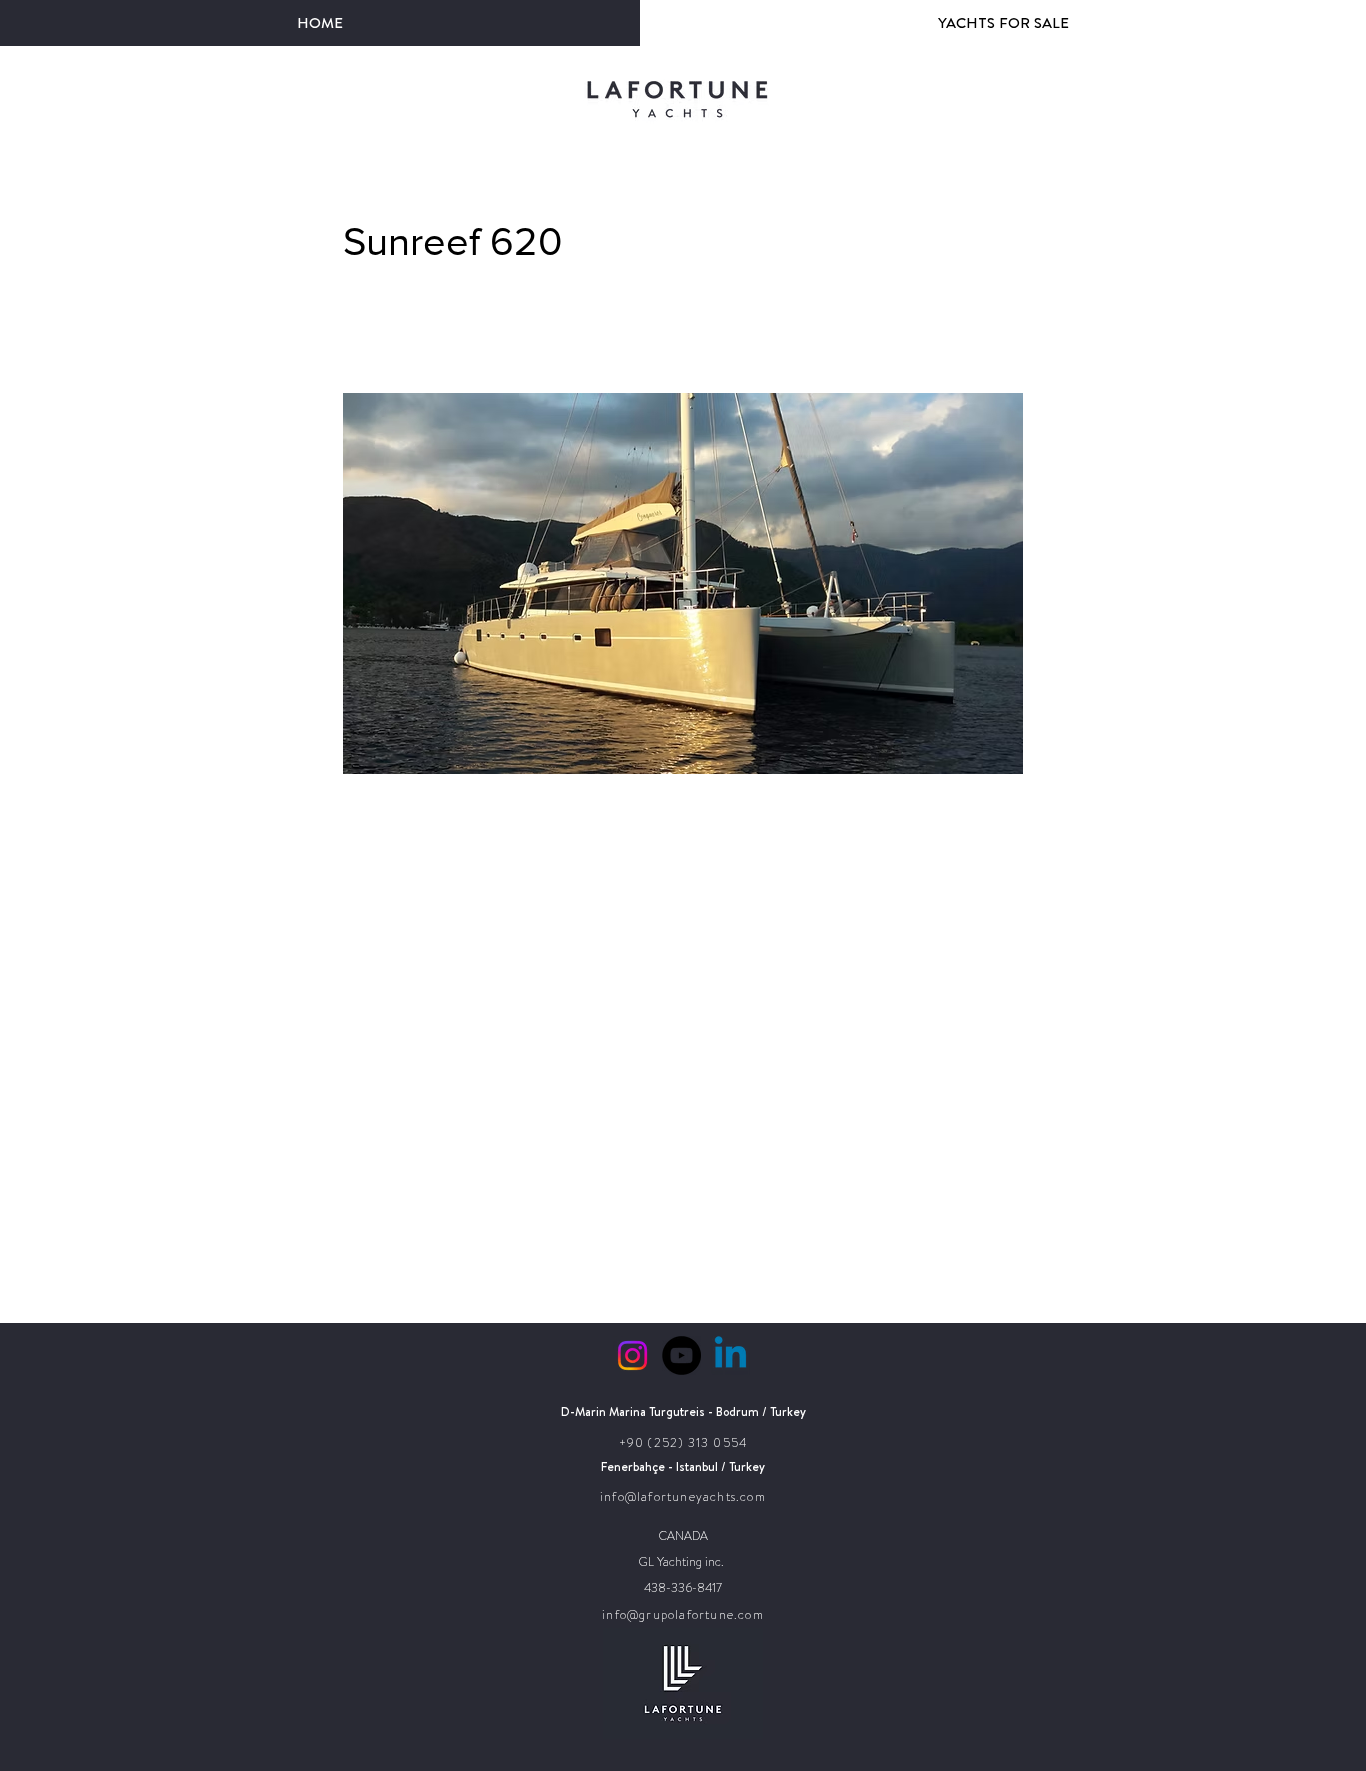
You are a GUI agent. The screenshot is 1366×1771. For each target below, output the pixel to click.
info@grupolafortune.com (683, 1615)
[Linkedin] (730, 1355)
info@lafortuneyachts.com (683, 1497)
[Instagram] (632, 1355)
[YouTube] (681, 1355)
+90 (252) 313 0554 (683, 1443)
